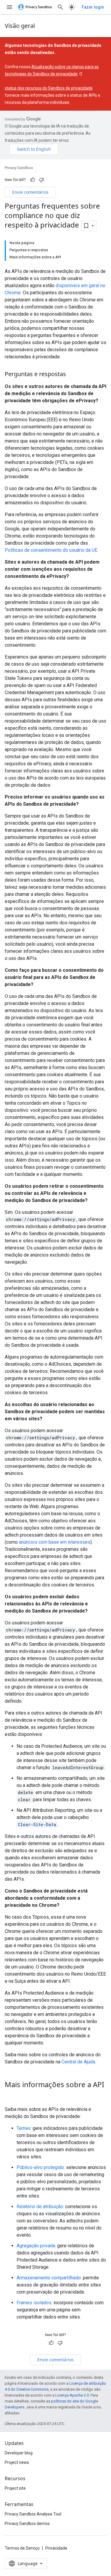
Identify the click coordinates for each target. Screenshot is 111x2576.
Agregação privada (36, 2246)
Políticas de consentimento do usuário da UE (51, 550)
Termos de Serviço (22, 2548)
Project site (15, 2488)
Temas (24, 2128)
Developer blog (19, 2453)
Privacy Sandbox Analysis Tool (33, 2514)
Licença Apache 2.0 (72, 2395)
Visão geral (20, 26)
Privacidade (56, 2548)
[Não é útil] (41, 180)
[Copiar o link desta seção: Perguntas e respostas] (72, 374)
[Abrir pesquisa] (60, 7)
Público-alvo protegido (40, 2167)
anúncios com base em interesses (55, 1542)
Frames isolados (34, 2303)
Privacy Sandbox (19, 168)
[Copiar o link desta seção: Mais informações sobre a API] (11, 2095)
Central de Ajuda (78, 2062)
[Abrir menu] (9, 7)
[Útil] (33, 180)
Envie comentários (30, 192)
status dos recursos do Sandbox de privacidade (49, 88)
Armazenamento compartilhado (49, 2278)
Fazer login (93, 7)
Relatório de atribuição (40, 2207)
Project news (17, 2462)
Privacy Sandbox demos (27, 2523)
